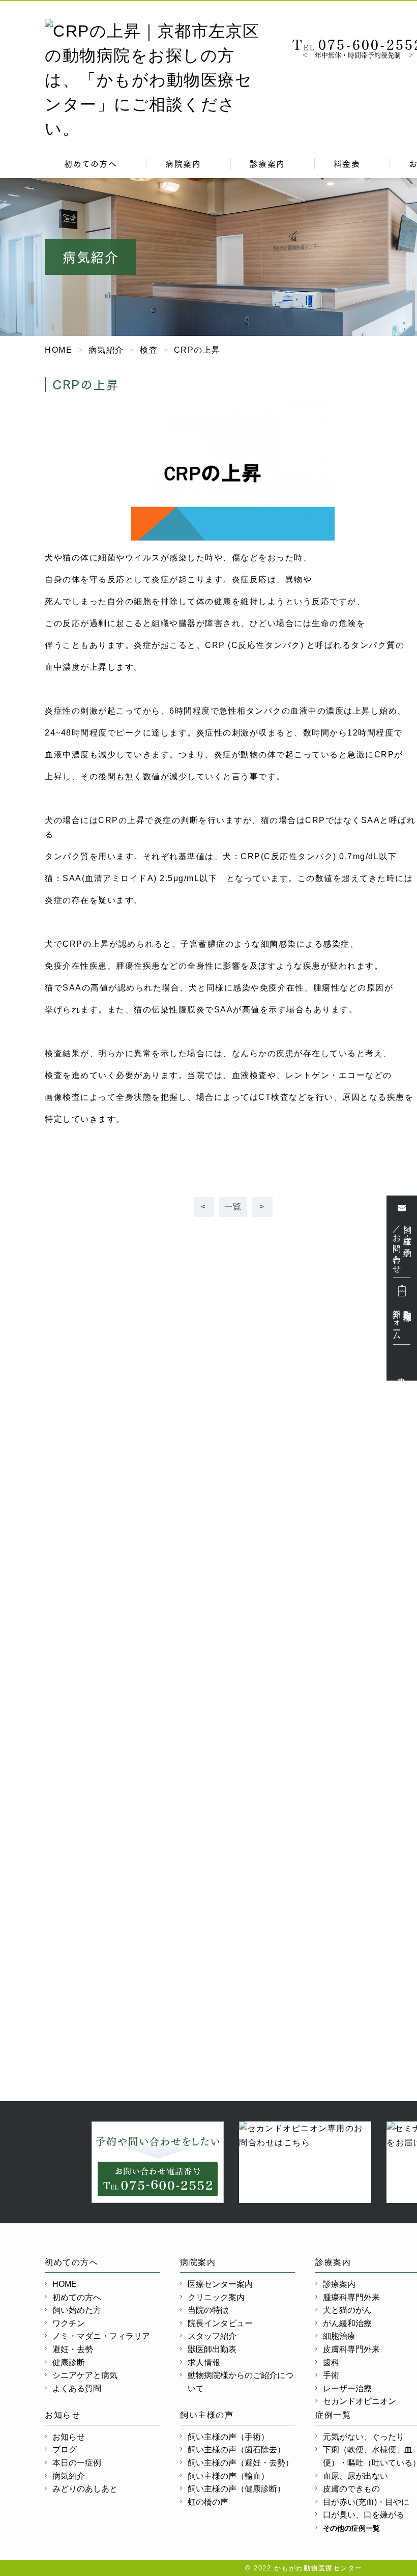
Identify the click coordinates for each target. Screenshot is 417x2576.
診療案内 (267, 163)
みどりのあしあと (85, 2489)
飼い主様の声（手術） (228, 2437)
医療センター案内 (220, 2284)
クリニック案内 (216, 2297)
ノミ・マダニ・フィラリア (101, 2336)
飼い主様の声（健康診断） (236, 2489)
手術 (331, 2375)
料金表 (347, 163)
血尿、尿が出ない (355, 2476)
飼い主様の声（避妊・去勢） (241, 2463)
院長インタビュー (220, 2323)
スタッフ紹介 (212, 2336)
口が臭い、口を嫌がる (364, 2515)
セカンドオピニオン (360, 2401)
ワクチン (69, 2323)
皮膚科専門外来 (351, 2349)
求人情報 (204, 2362)
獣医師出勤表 (212, 2349)
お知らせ (69, 2437)
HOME (65, 2284)
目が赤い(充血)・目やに (366, 2502)
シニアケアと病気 (85, 2375)
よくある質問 (77, 2388)
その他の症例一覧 (351, 2528)
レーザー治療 (347, 2388)
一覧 (233, 1207)
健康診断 (69, 2362)
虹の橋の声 (208, 2502)
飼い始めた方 (77, 2310)
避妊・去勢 (73, 2349)
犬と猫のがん (347, 2310)
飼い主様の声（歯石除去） (236, 2450)
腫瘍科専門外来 (351, 2297)
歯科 (331, 2362)
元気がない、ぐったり (364, 2437)
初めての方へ (91, 163)
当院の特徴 (208, 2310)
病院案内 (183, 163)
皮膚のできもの (351, 2489)
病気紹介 (69, 2476)
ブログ (65, 2450)
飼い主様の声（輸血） (228, 2476)
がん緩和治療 (347, 2323)
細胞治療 (339, 2336)
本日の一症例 (77, 2463)
